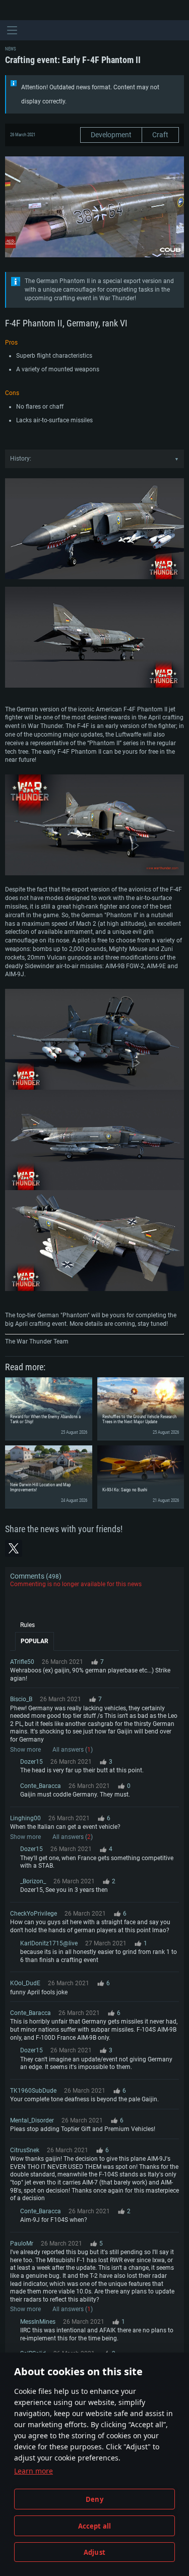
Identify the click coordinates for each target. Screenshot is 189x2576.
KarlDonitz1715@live (49, 1943)
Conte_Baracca (41, 1786)
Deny (94, 2499)
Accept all (95, 2526)
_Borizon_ (33, 1881)
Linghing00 (25, 1818)
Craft (160, 135)
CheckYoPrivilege (34, 1914)
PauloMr (22, 2244)
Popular (35, 1641)
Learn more (34, 2471)
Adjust (94, 2552)
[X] (14, 1548)
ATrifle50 (22, 1662)
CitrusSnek (25, 2150)
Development (111, 135)
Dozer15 (31, 1762)
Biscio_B (21, 1699)
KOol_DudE (25, 1983)
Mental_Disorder (32, 2120)
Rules (27, 1625)
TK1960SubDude (33, 2091)
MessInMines (38, 2322)
